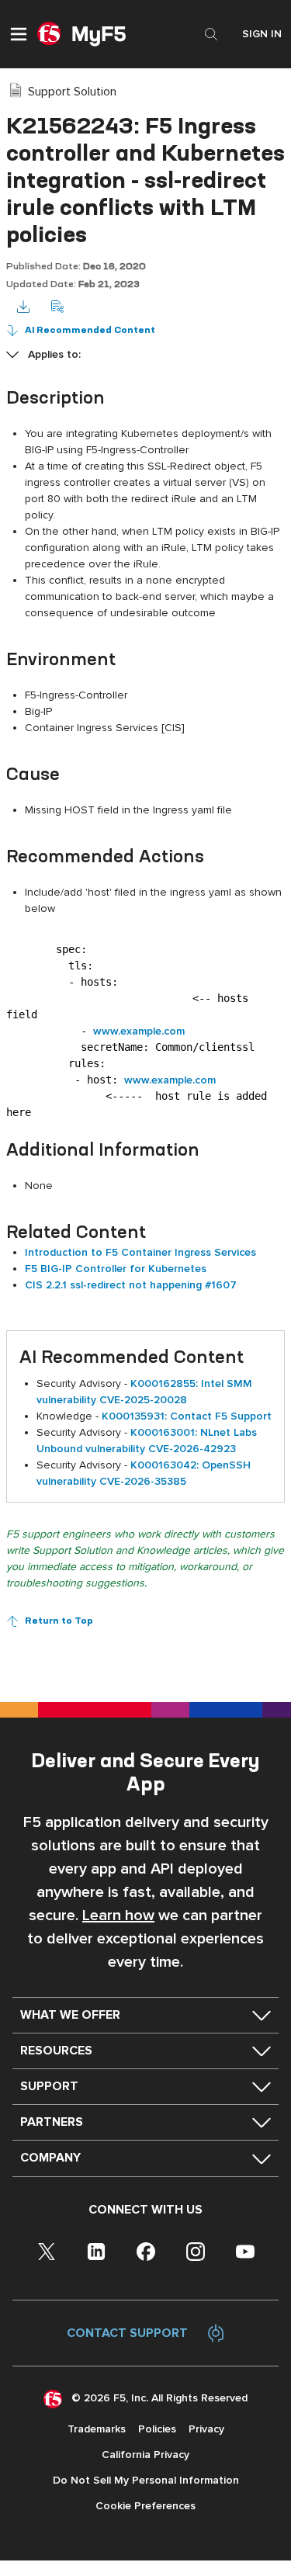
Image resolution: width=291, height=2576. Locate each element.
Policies (157, 2429)
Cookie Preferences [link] (145, 2506)
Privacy (206, 2429)
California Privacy (145, 2455)
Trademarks (97, 2429)
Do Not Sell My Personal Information (146, 2480)
